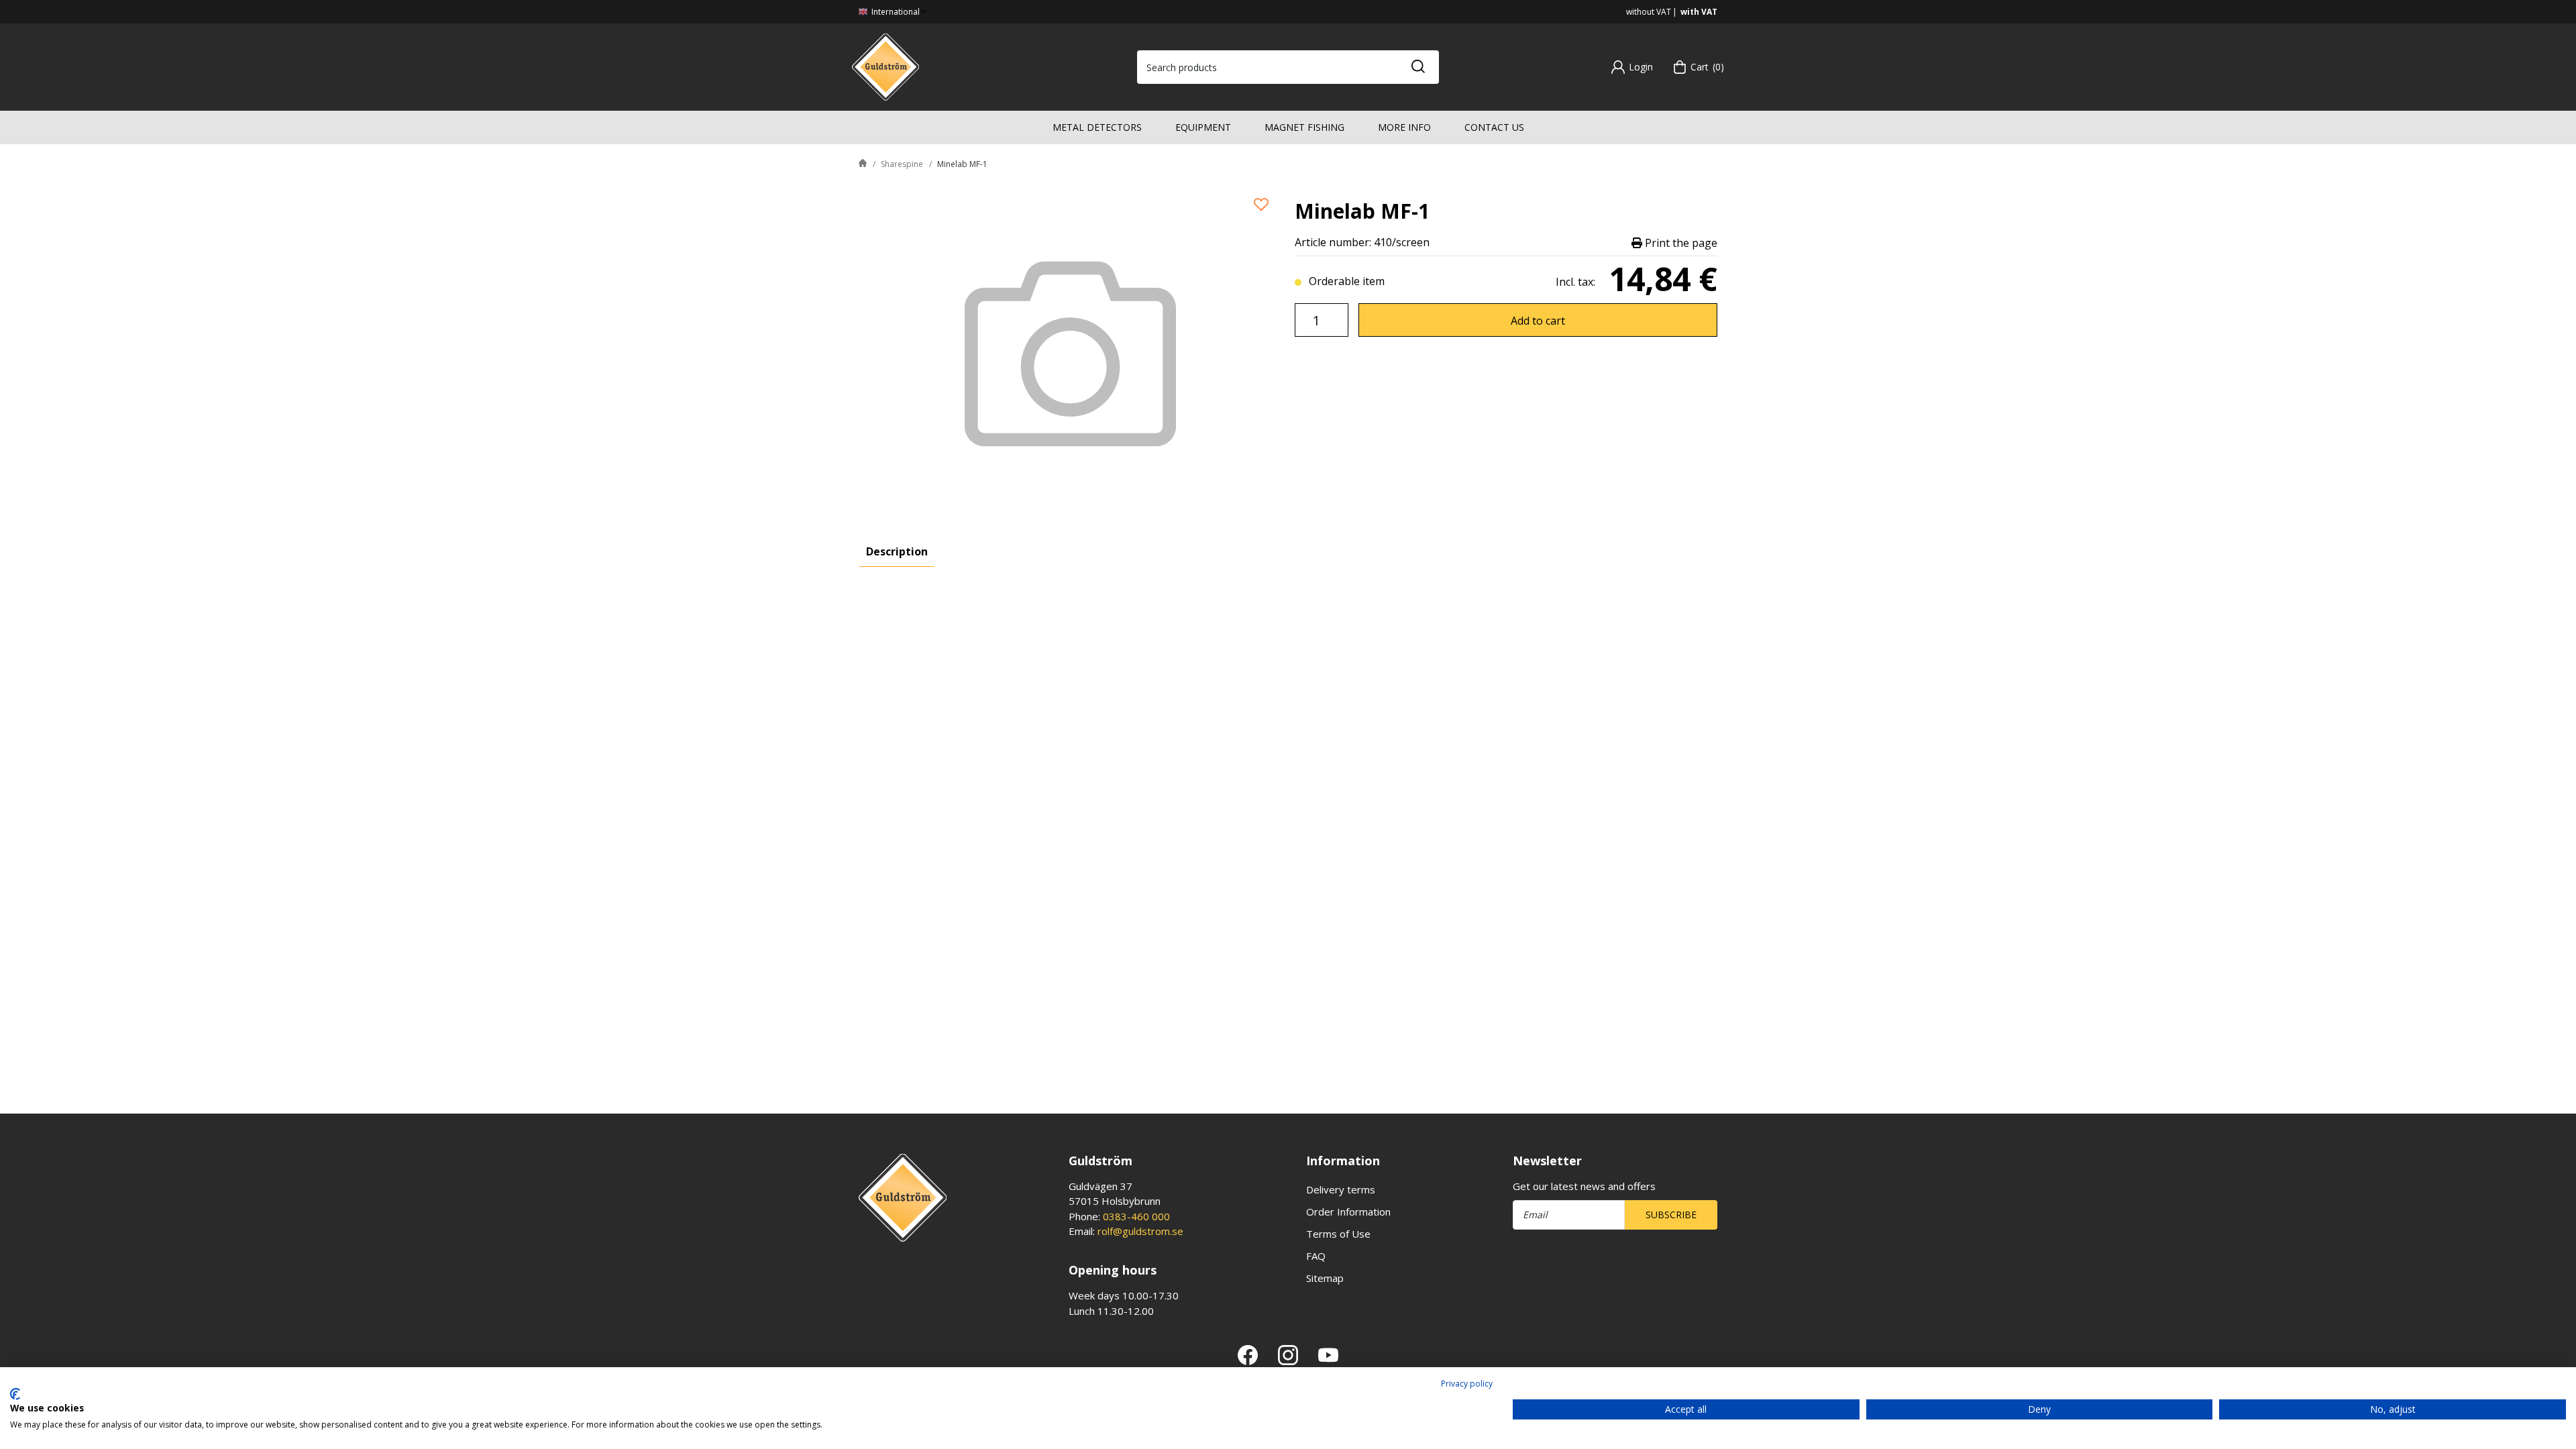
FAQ (1316, 1256)
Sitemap (1325, 1278)
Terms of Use (1338, 1234)
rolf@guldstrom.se (1140, 1231)
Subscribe (1671, 1215)
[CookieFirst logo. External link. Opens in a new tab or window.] (15, 1394)
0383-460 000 (1136, 1216)
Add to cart (1538, 321)
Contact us (1494, 127)
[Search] (1417, 67)
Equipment (1203, 127)
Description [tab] (897, 551)
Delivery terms (1341, 1189)
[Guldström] (885, 66)
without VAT (1649, 12)
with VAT (1699, 12)
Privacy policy (1467, 1384)
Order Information (1348, 1212)
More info (1404, 127)
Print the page (1680, 243)
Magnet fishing (1304, 127)
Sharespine (902, 164)
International (895, 12)
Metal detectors (1097, 127)
